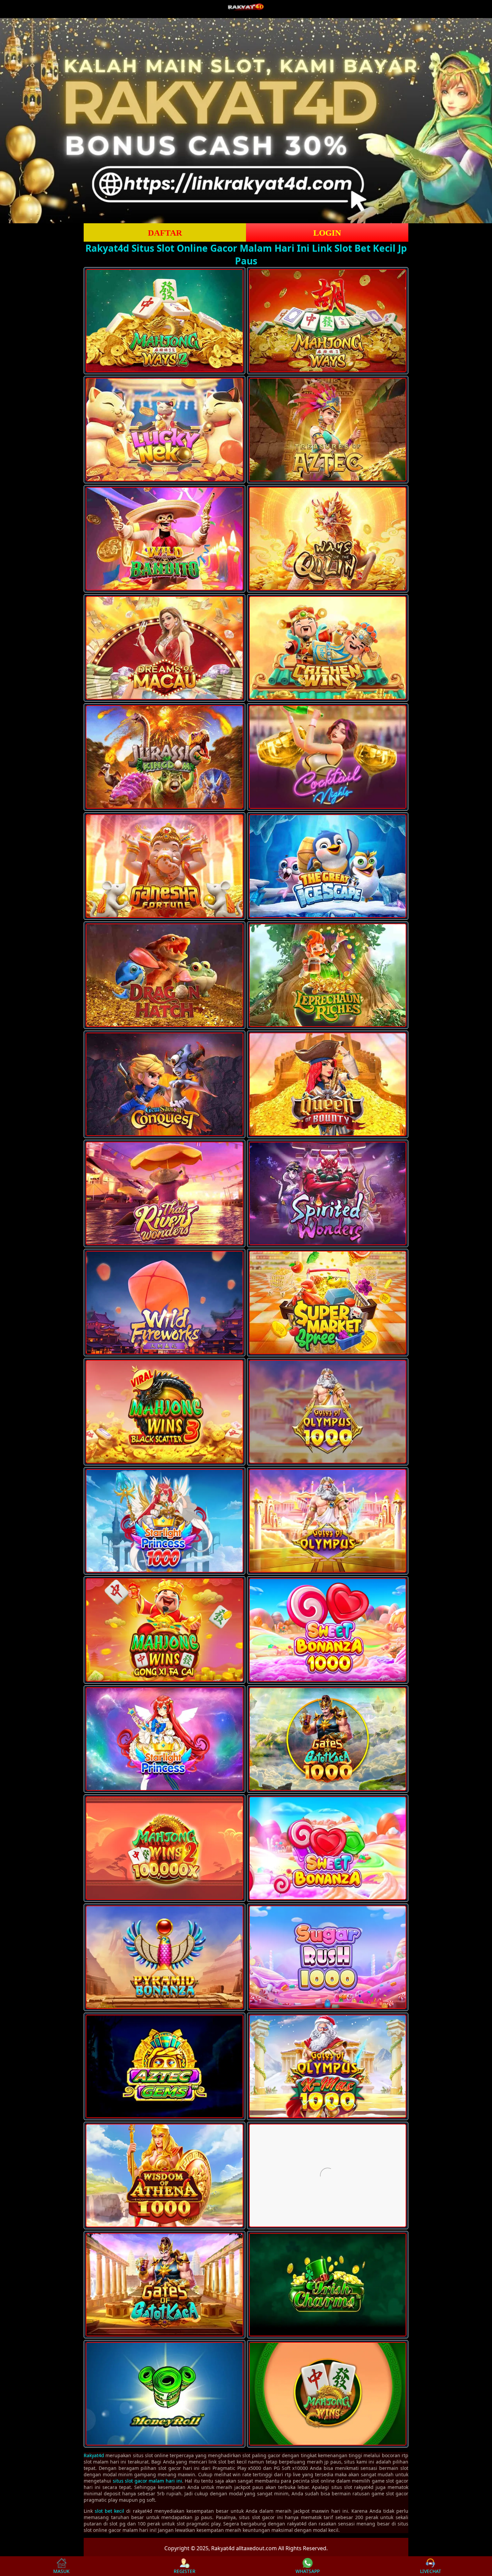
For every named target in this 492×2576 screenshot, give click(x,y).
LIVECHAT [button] (431, 2571)
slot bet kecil (109, 2511)
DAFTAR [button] (165, 233)
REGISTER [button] (185, 2571)
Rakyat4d (94, 2455)
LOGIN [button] (327, 233)
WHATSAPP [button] (308, 2571)
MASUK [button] (61, 2571)
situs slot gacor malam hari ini (147, 2481)
